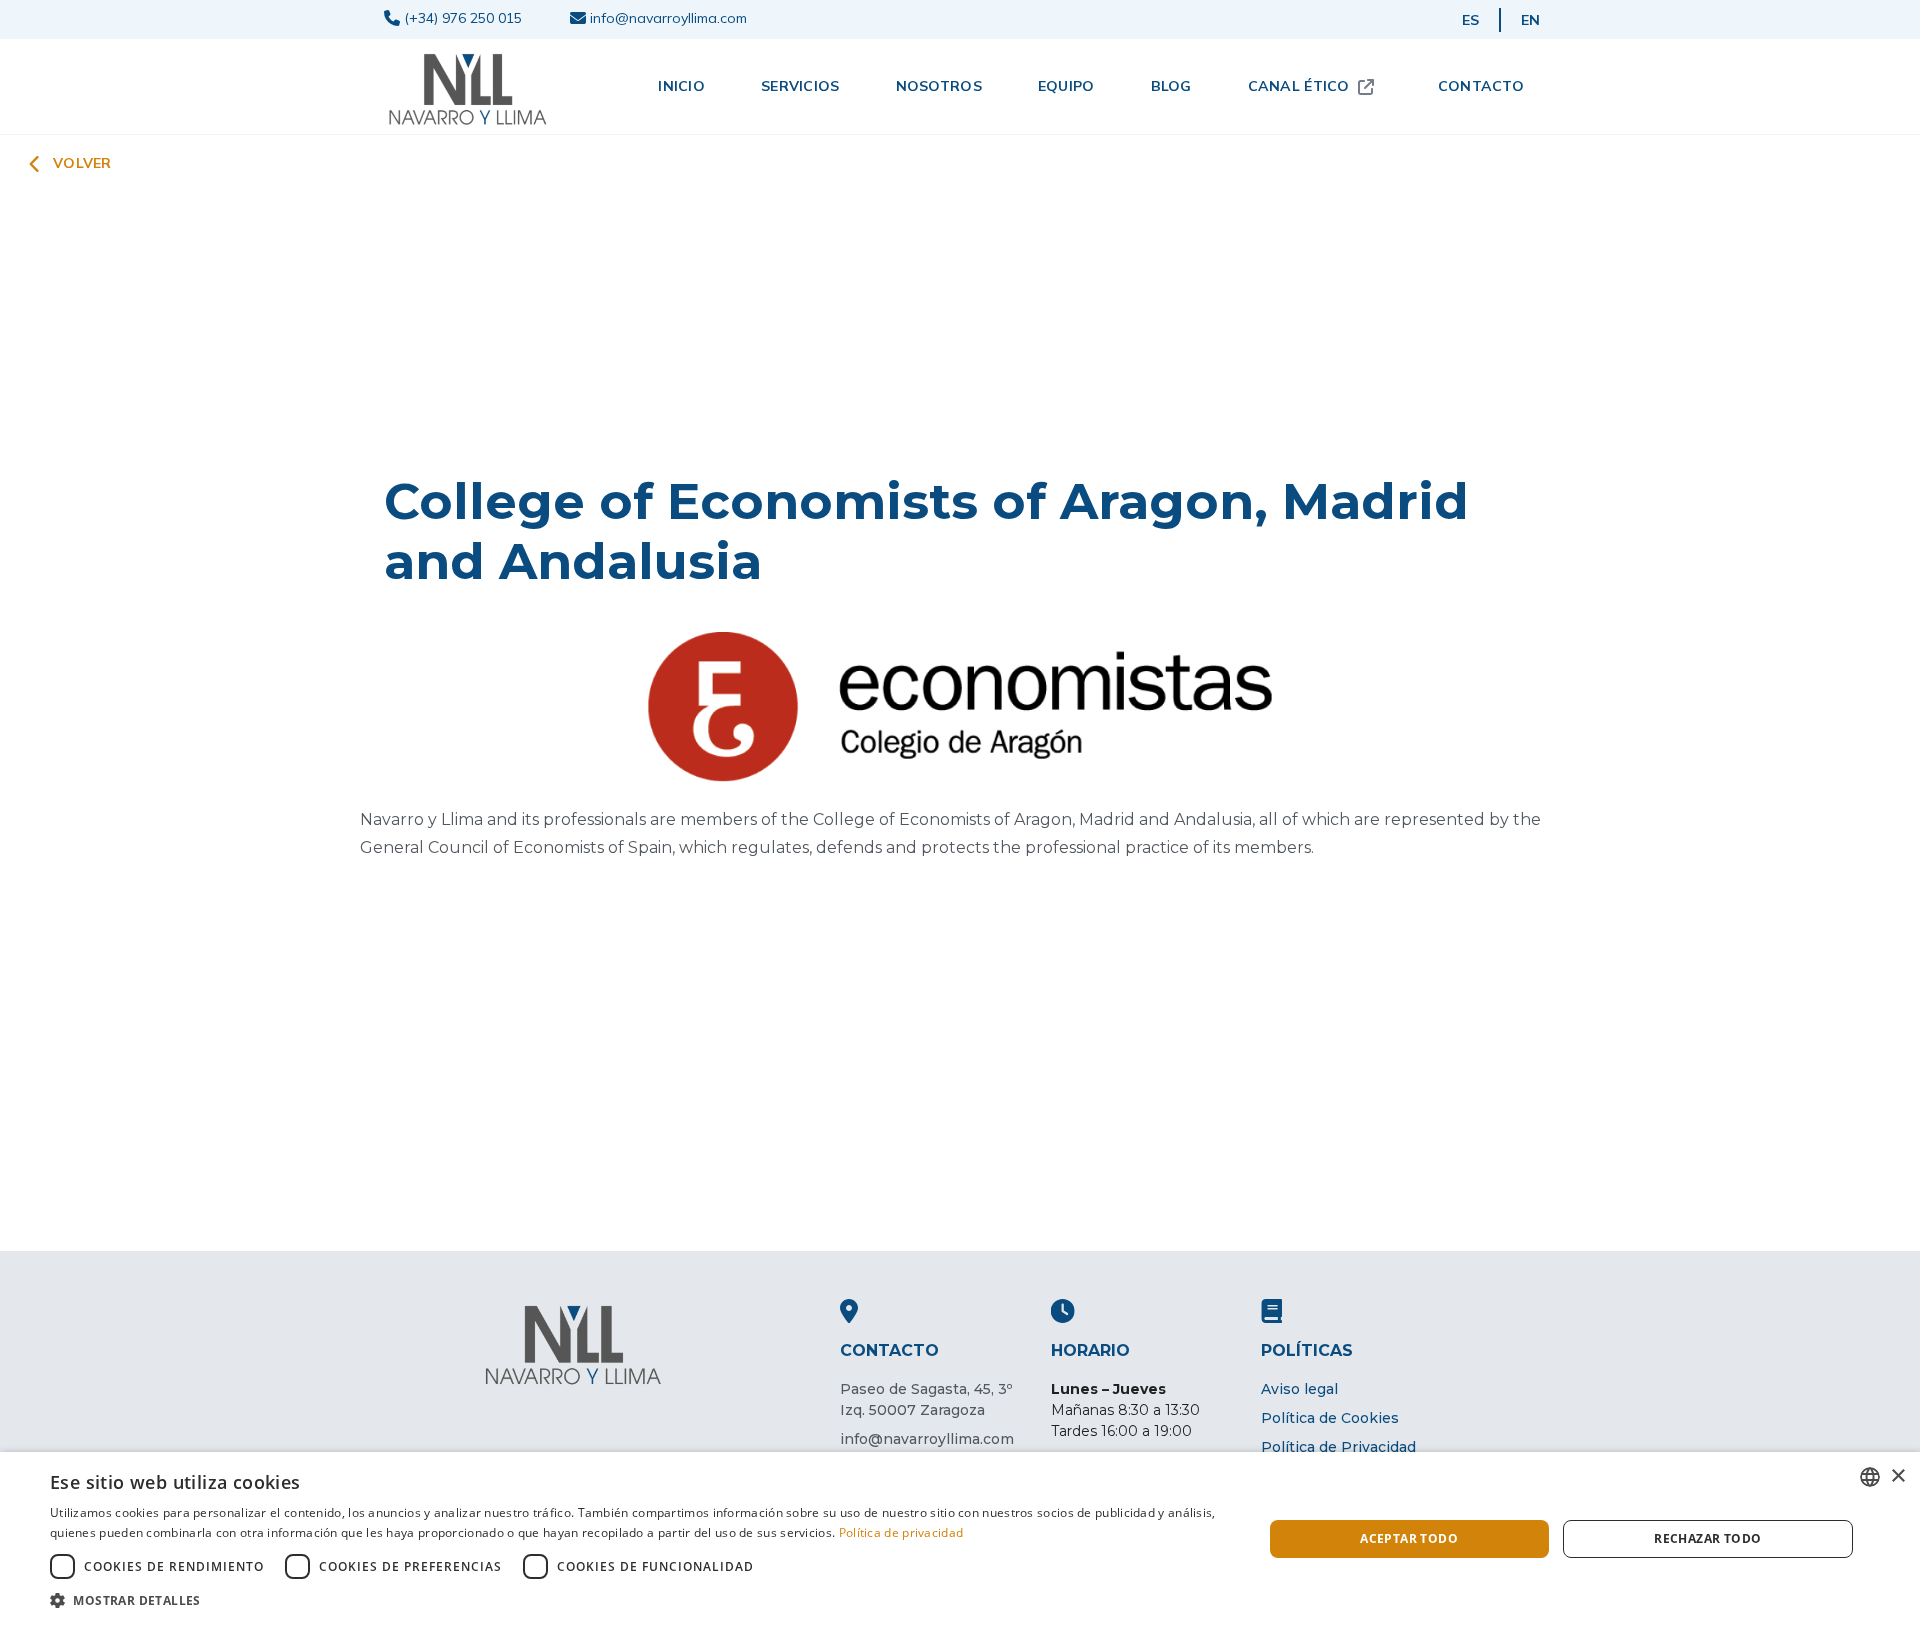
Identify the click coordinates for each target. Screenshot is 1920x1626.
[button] (638, 1600)
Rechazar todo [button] (1707, 1538)
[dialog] (960, 1539)
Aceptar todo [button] (1409, 1538)
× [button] (1897, 1476)
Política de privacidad (901, 1532)
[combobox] (1870, 1477)
